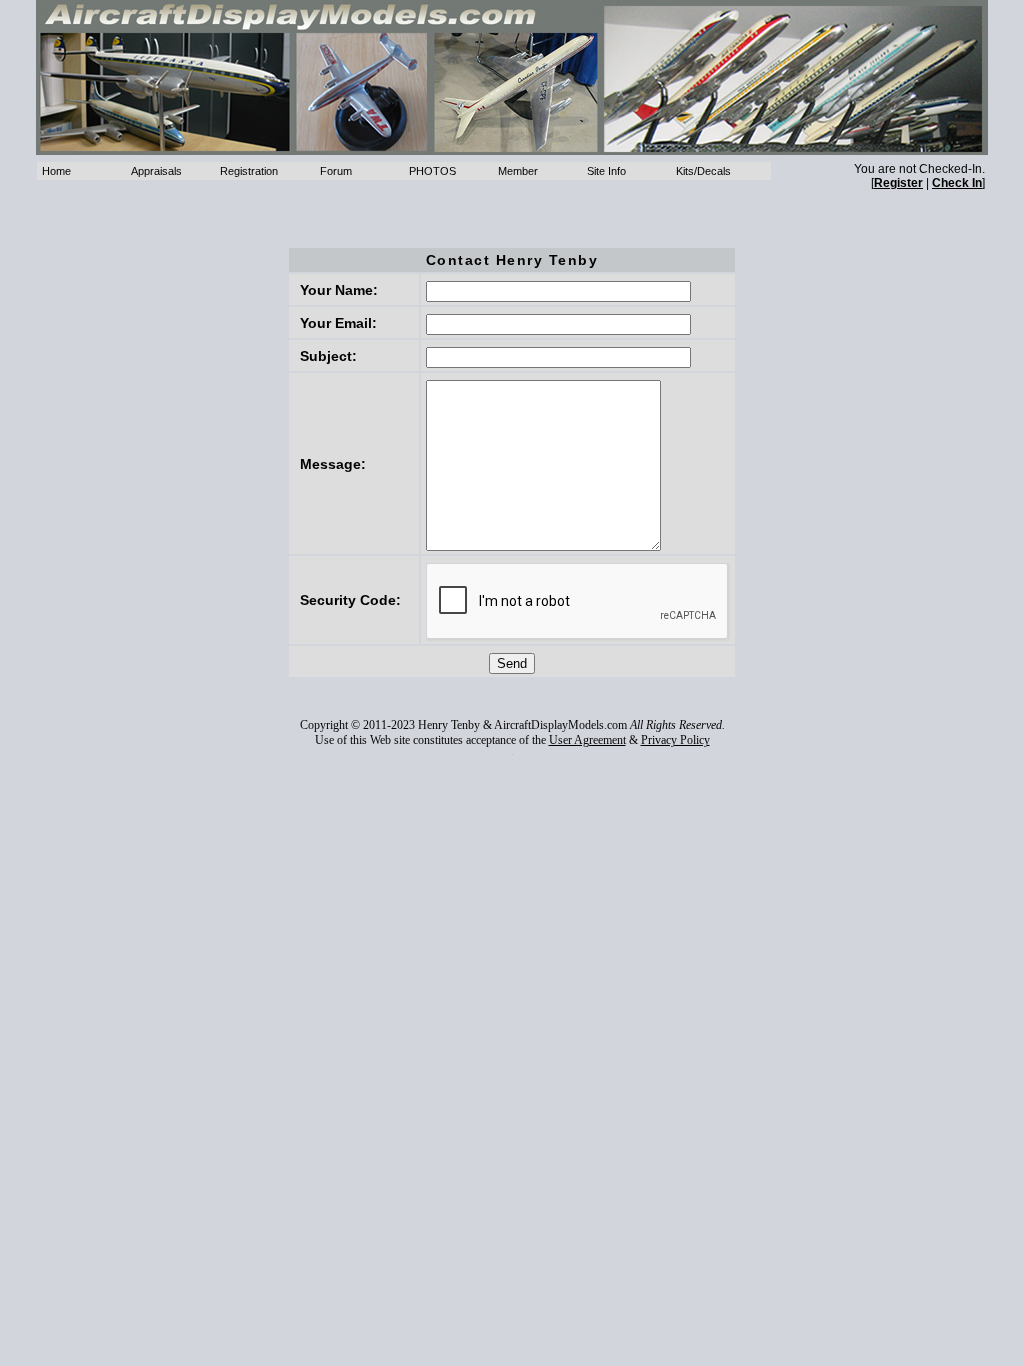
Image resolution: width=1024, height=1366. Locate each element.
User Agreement (587, 740)
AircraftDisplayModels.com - (512, 77)
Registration (249, 171)
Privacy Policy (675, 740)
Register (898, 183)
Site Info (606, 171)
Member (518, 171)
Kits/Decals (703, 171)
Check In (957, 183)
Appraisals (156, 171)
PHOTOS (432, 171)
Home (56, 171)
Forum (336, 171)
